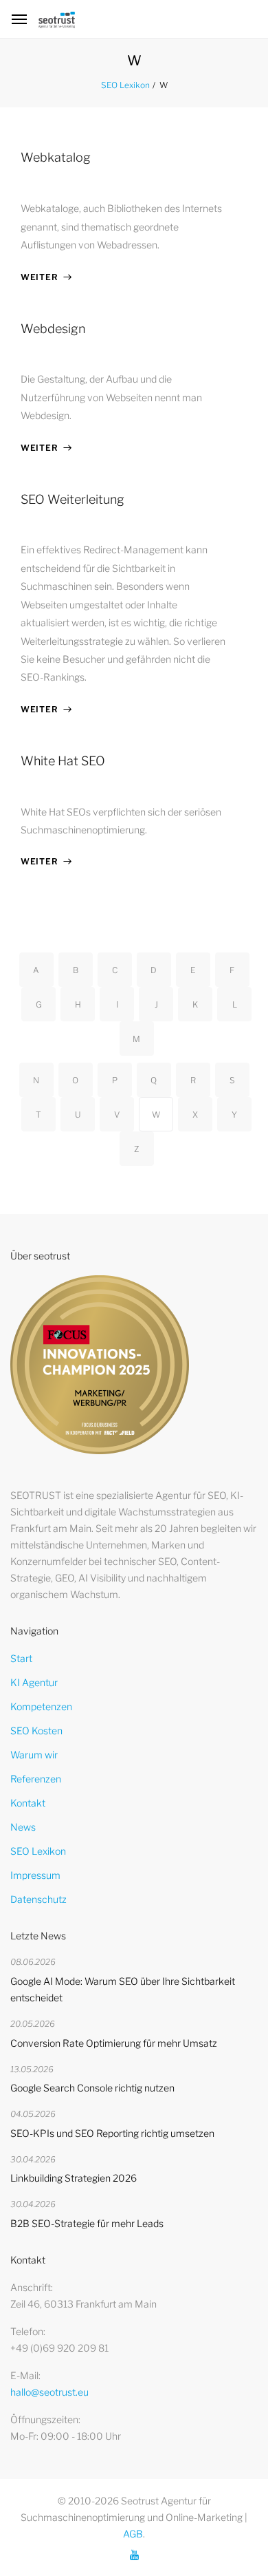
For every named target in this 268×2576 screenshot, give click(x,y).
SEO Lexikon (125, 85)
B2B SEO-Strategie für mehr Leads (87, 2223)
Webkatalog (56, 157)
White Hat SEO (63, 761)
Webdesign (53, 329)
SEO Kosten (36, 1731)
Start (21, 1658)
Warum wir (34, 1755)
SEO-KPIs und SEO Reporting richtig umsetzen (112, 2133)
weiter (39, 277)
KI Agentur (34, 1682)
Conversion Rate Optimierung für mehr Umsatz (114, 2043)
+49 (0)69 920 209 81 (59, 2348)
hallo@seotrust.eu (49, 2392)
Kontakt (28, 1803)
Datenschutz (38, 1899)
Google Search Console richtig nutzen (92, 2088)
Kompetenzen (41, 1706)
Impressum (35, 1875)
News (23, 1827)
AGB (133, 2534)
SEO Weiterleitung (72, 499)
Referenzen (36, 1779)
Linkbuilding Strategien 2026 (74, 2178)
